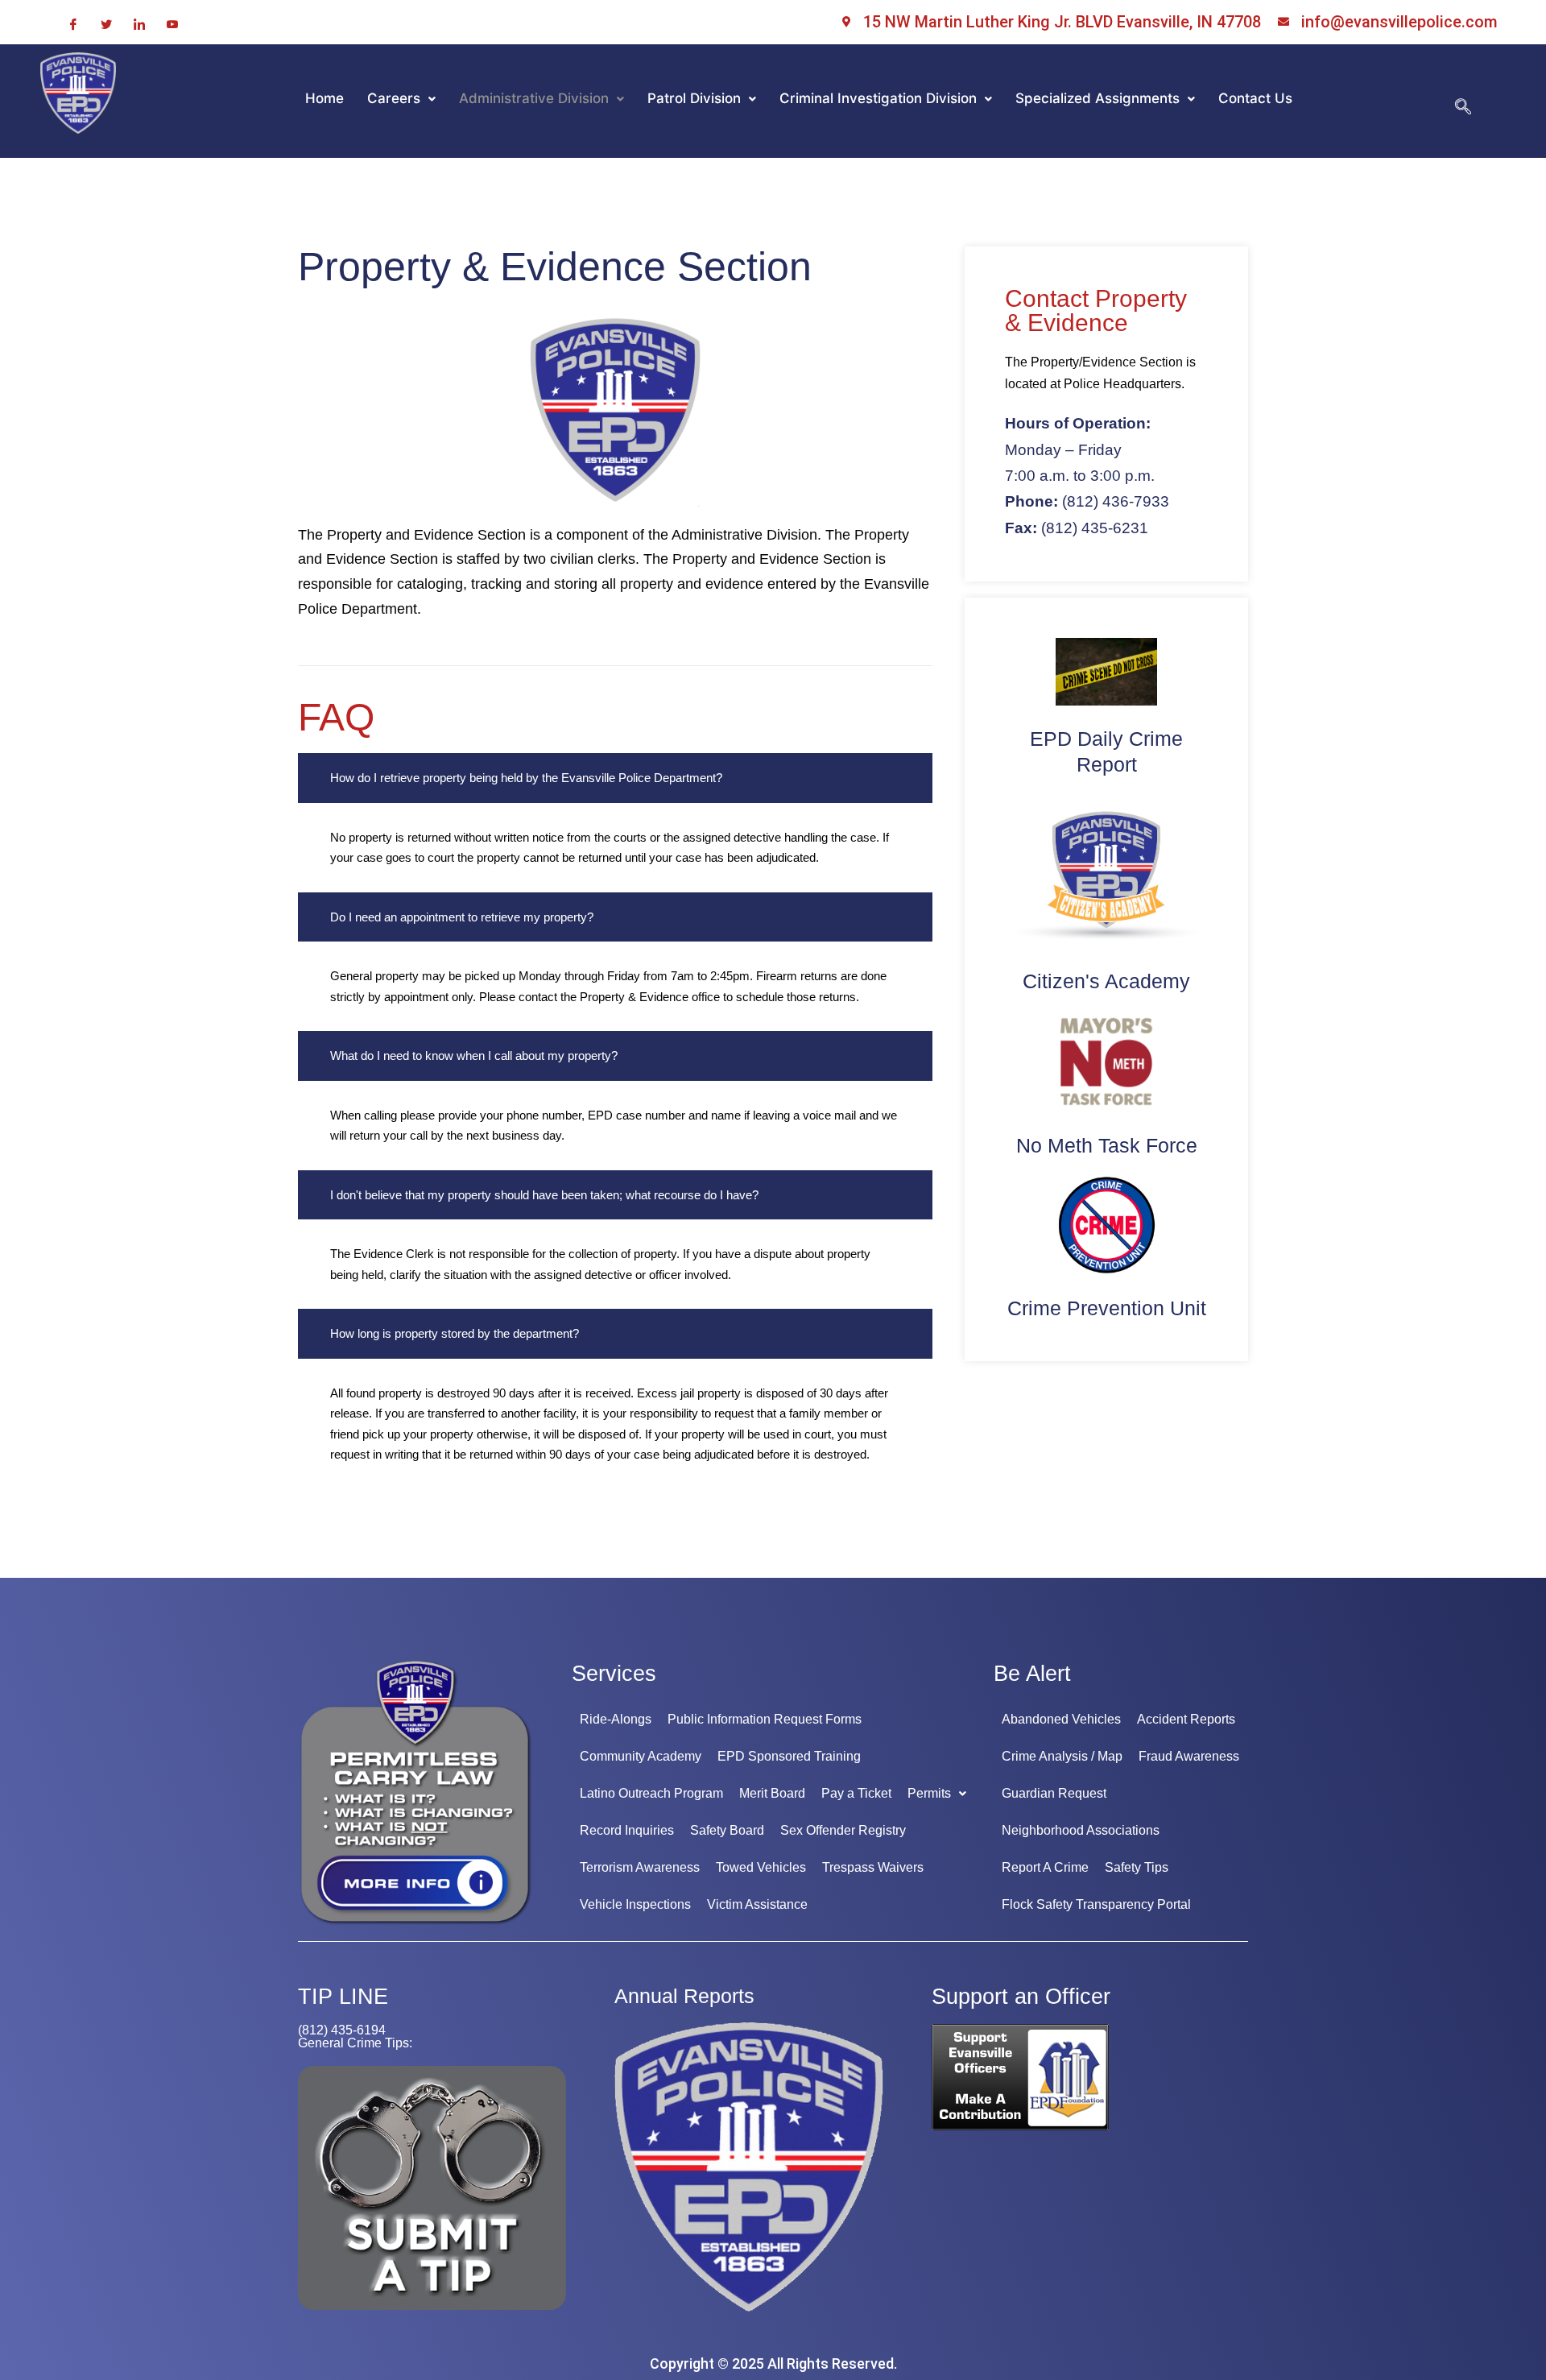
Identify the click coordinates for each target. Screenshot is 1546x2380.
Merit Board (772, 1793)
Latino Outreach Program (651, 1793)
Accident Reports (1186, 1719)
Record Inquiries (627, 1830)
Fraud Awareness (1189, 1756)
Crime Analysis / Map (1062, 1756)
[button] (401, 99)
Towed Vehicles (761, 1867)
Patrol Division (694, 98)
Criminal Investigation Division (878, 98)
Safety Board (727, 1830)
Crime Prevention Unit (1107, 1308)
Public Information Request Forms (765, 1719)
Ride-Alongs (616, 1719)
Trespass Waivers (873, 1867)
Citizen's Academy (1106, 981)
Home (324, 98)
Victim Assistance (757, 1904)
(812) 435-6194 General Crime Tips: (355, 2036)
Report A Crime (1045, 1867)
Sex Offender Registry (843, 1830)
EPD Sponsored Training (789, 1756)
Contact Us (1255, 98)
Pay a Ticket (856, 1793)
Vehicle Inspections (635, 1904)
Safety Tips (1137, 1867)
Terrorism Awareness (640, 1867)
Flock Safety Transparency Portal (1096, 1904)
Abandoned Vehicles (1061, 1719)
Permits (929, 1793)
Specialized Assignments (1097, 98)
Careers (394, 98)
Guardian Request (1054, 1793)
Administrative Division (534, 98)
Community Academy (641, 1756)
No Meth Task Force (1107, 1145)
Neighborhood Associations (1081, 1830)
